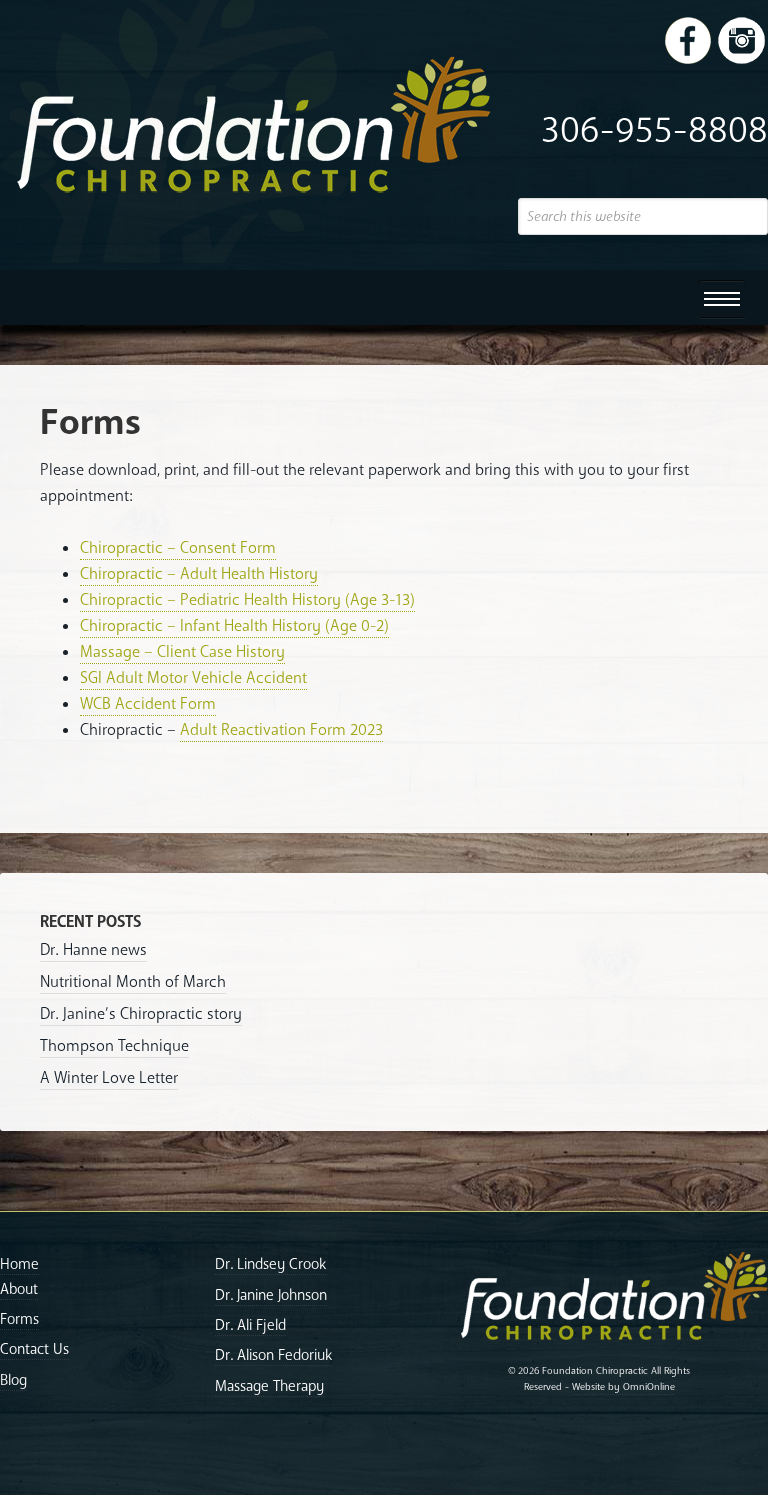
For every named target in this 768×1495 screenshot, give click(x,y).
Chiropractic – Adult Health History (199, 574)
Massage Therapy (269, 1386)
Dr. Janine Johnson (271, 1295)
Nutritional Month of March (133, 982)
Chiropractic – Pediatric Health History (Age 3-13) (247, 600)
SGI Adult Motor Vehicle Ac (172, 678)
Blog (13, 1380)
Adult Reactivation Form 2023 (281, 730)
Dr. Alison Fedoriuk (273, 1355)
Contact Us (34, 1349)
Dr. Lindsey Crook (270, 1264)
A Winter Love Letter (109, 1078)
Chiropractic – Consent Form (178, 548)
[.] (688, 40)
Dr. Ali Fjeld (250, 1325)
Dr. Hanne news (93, 950)
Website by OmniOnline (623, 1387)
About (19, 1289)
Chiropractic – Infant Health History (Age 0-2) (234, 626)
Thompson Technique (114, 1046)
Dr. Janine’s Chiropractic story (141, 1014)
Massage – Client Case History (182, 652)
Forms (19, 1319)
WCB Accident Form (148, 704)
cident (285, 678)
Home (19, 1264)
